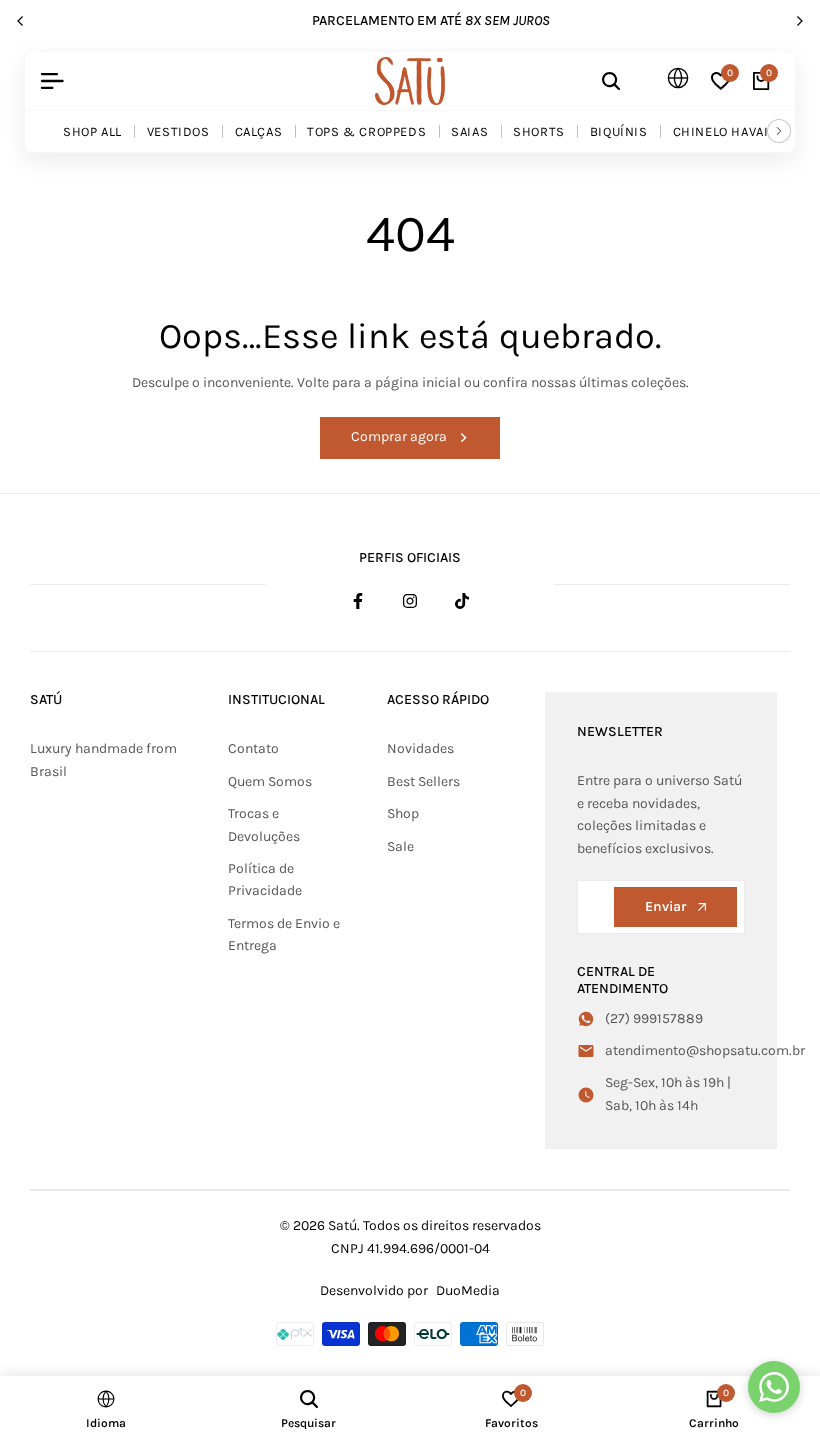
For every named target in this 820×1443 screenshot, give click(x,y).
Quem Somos (270, 781)
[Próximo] (779, 131)
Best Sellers (423, 781)
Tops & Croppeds (366, 131)
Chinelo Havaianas (737, 131)
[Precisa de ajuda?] (774, 1387)
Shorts (539, 131)
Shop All (92, 131)
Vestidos (178, 131)
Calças (259, 131)
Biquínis (619, 131)
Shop (403, 813)
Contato (253, 748)
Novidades (420, 748)
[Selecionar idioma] (673, 79)
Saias (469, 131)
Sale (400, 846)
